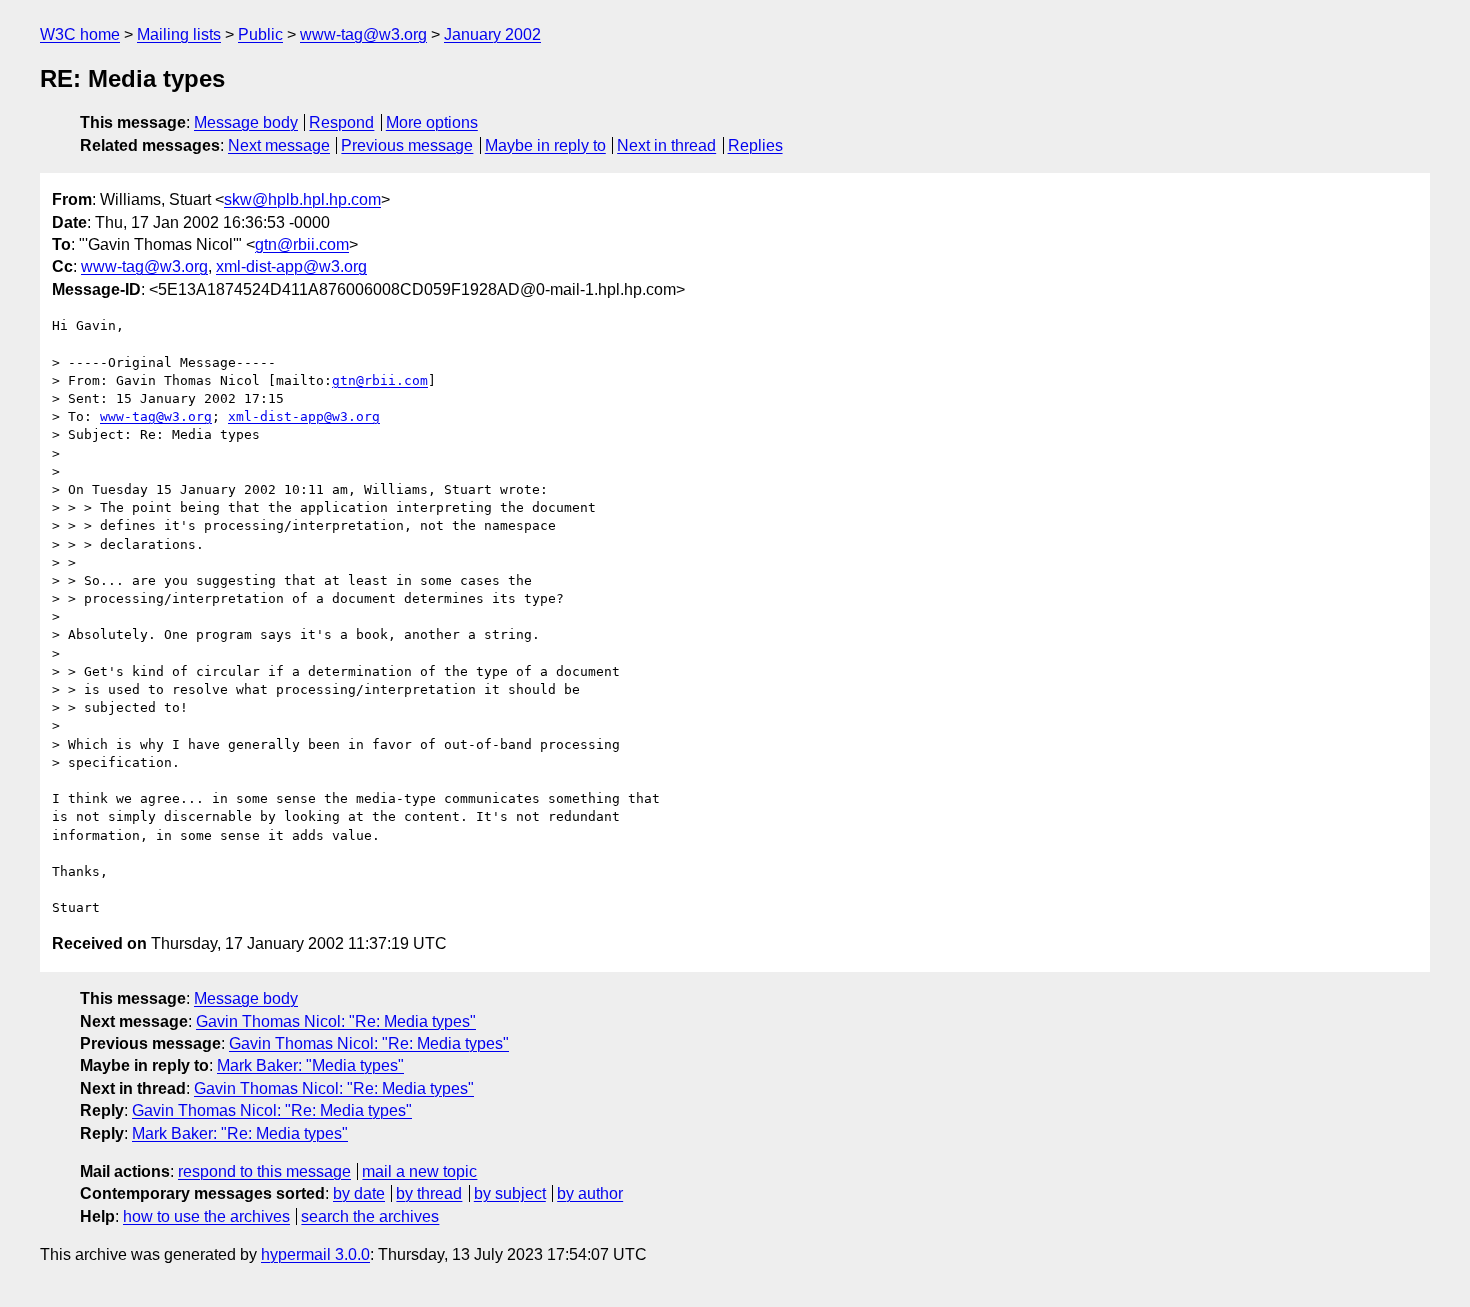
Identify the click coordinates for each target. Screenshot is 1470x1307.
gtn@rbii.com (302, 244)
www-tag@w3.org (363, 34)
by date (359, 1193)
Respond (341, 122)
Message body (246, 122)
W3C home (80, 34)
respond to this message (264, 1171)
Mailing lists (179, 34)
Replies (755, 145)
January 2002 (492, 34)
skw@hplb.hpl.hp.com (302, 199)
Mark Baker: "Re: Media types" (240, 1133)
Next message (279, 145)
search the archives (370, 1216)
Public (260, 34)
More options (432, 122)
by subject (510, 1193)
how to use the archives (206, 1216)
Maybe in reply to (545, 145)
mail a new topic (419, 1171)
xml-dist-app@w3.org (291, 266)
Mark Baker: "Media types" (310, 1065)
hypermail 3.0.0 (315, 1254)
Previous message (407, 145)
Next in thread (666, 145)
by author (590, 1193)
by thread (429, 1193)
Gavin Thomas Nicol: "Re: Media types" (336, 1021)
